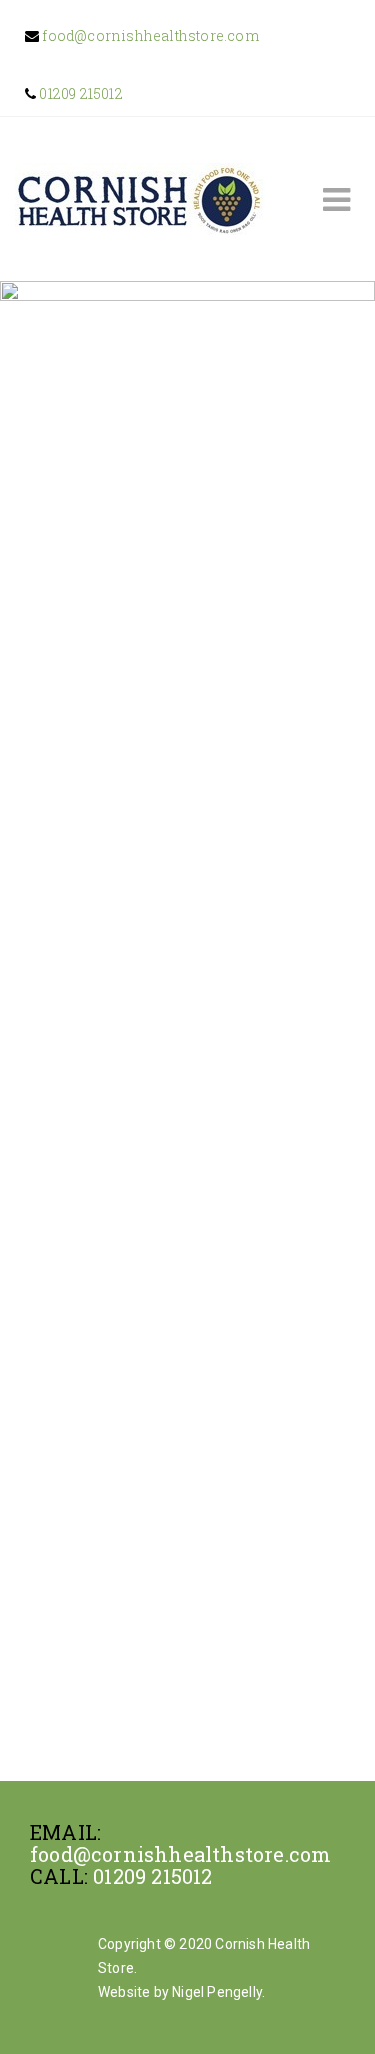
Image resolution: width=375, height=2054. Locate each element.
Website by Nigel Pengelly (180, 1992)
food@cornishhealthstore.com (149, 35)
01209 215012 (79, 93)
